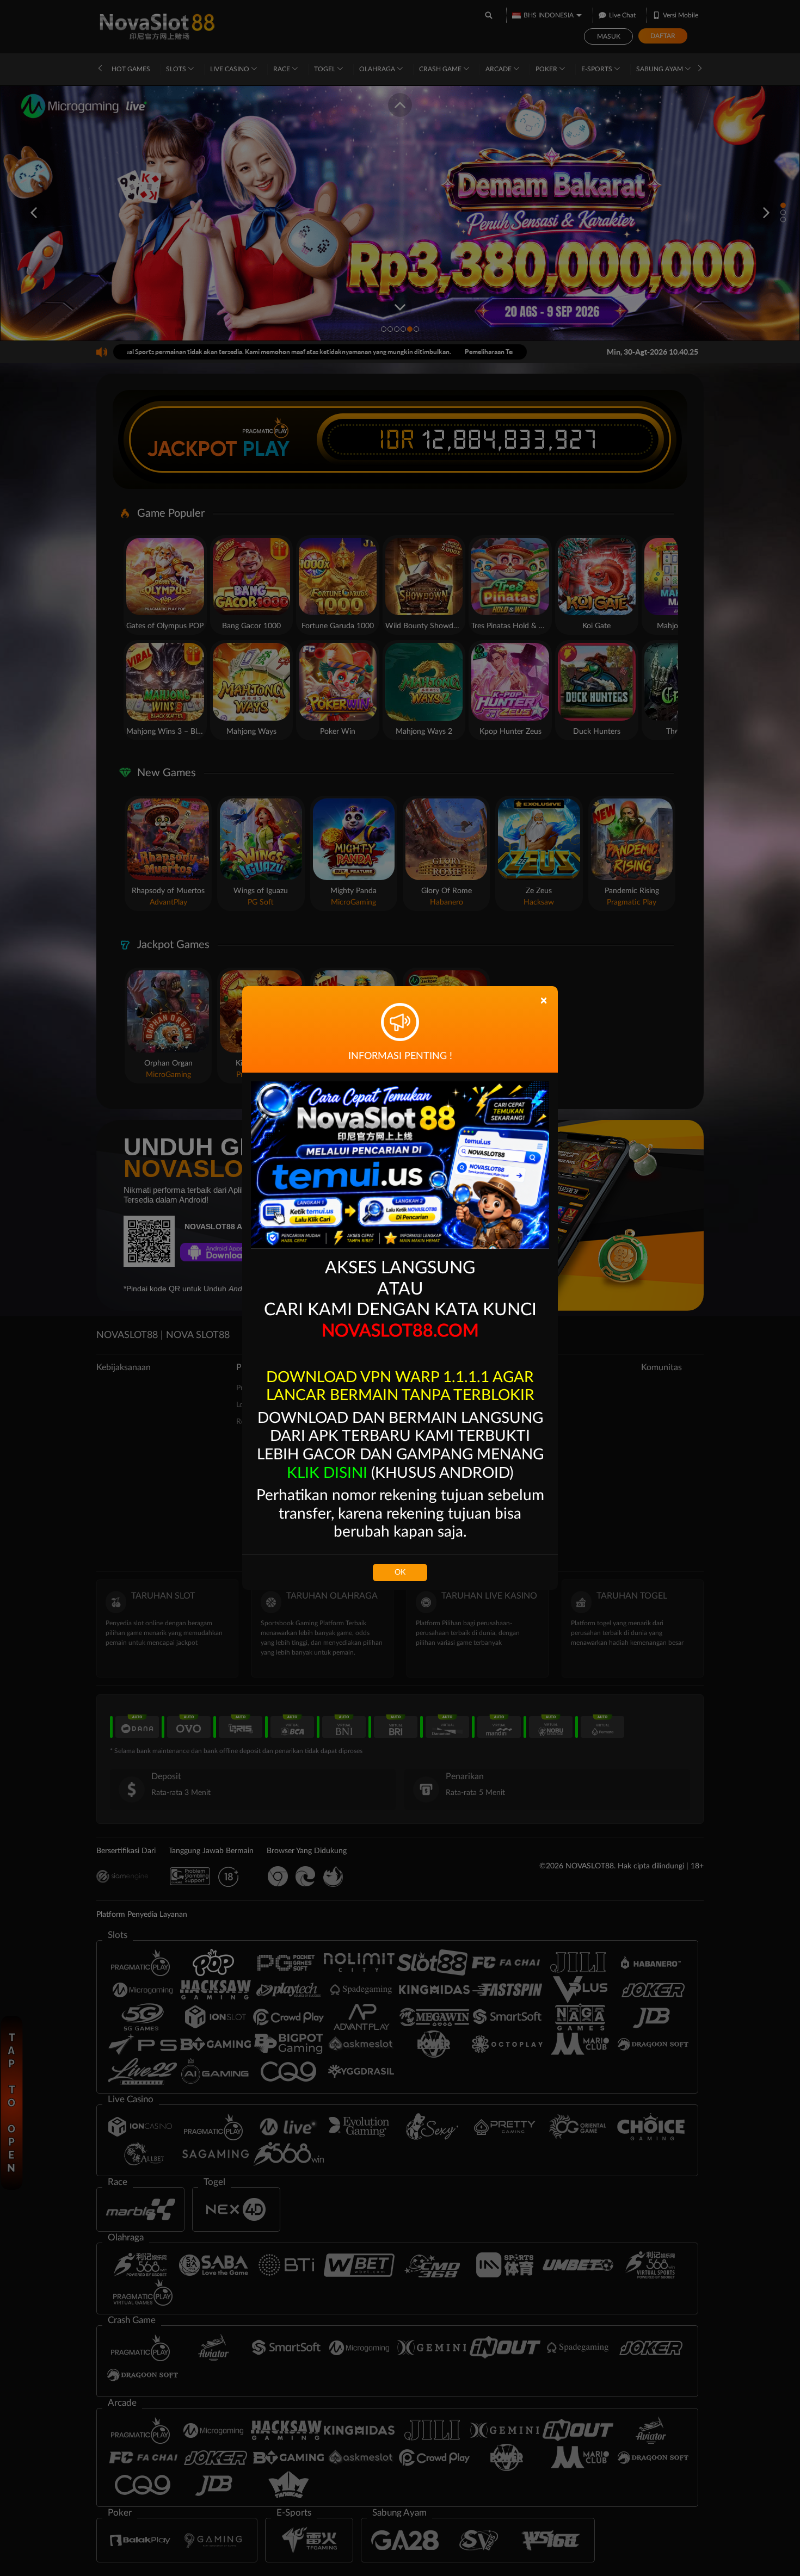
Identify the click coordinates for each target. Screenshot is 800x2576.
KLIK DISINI (327, 1473)
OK (400, 1572)
